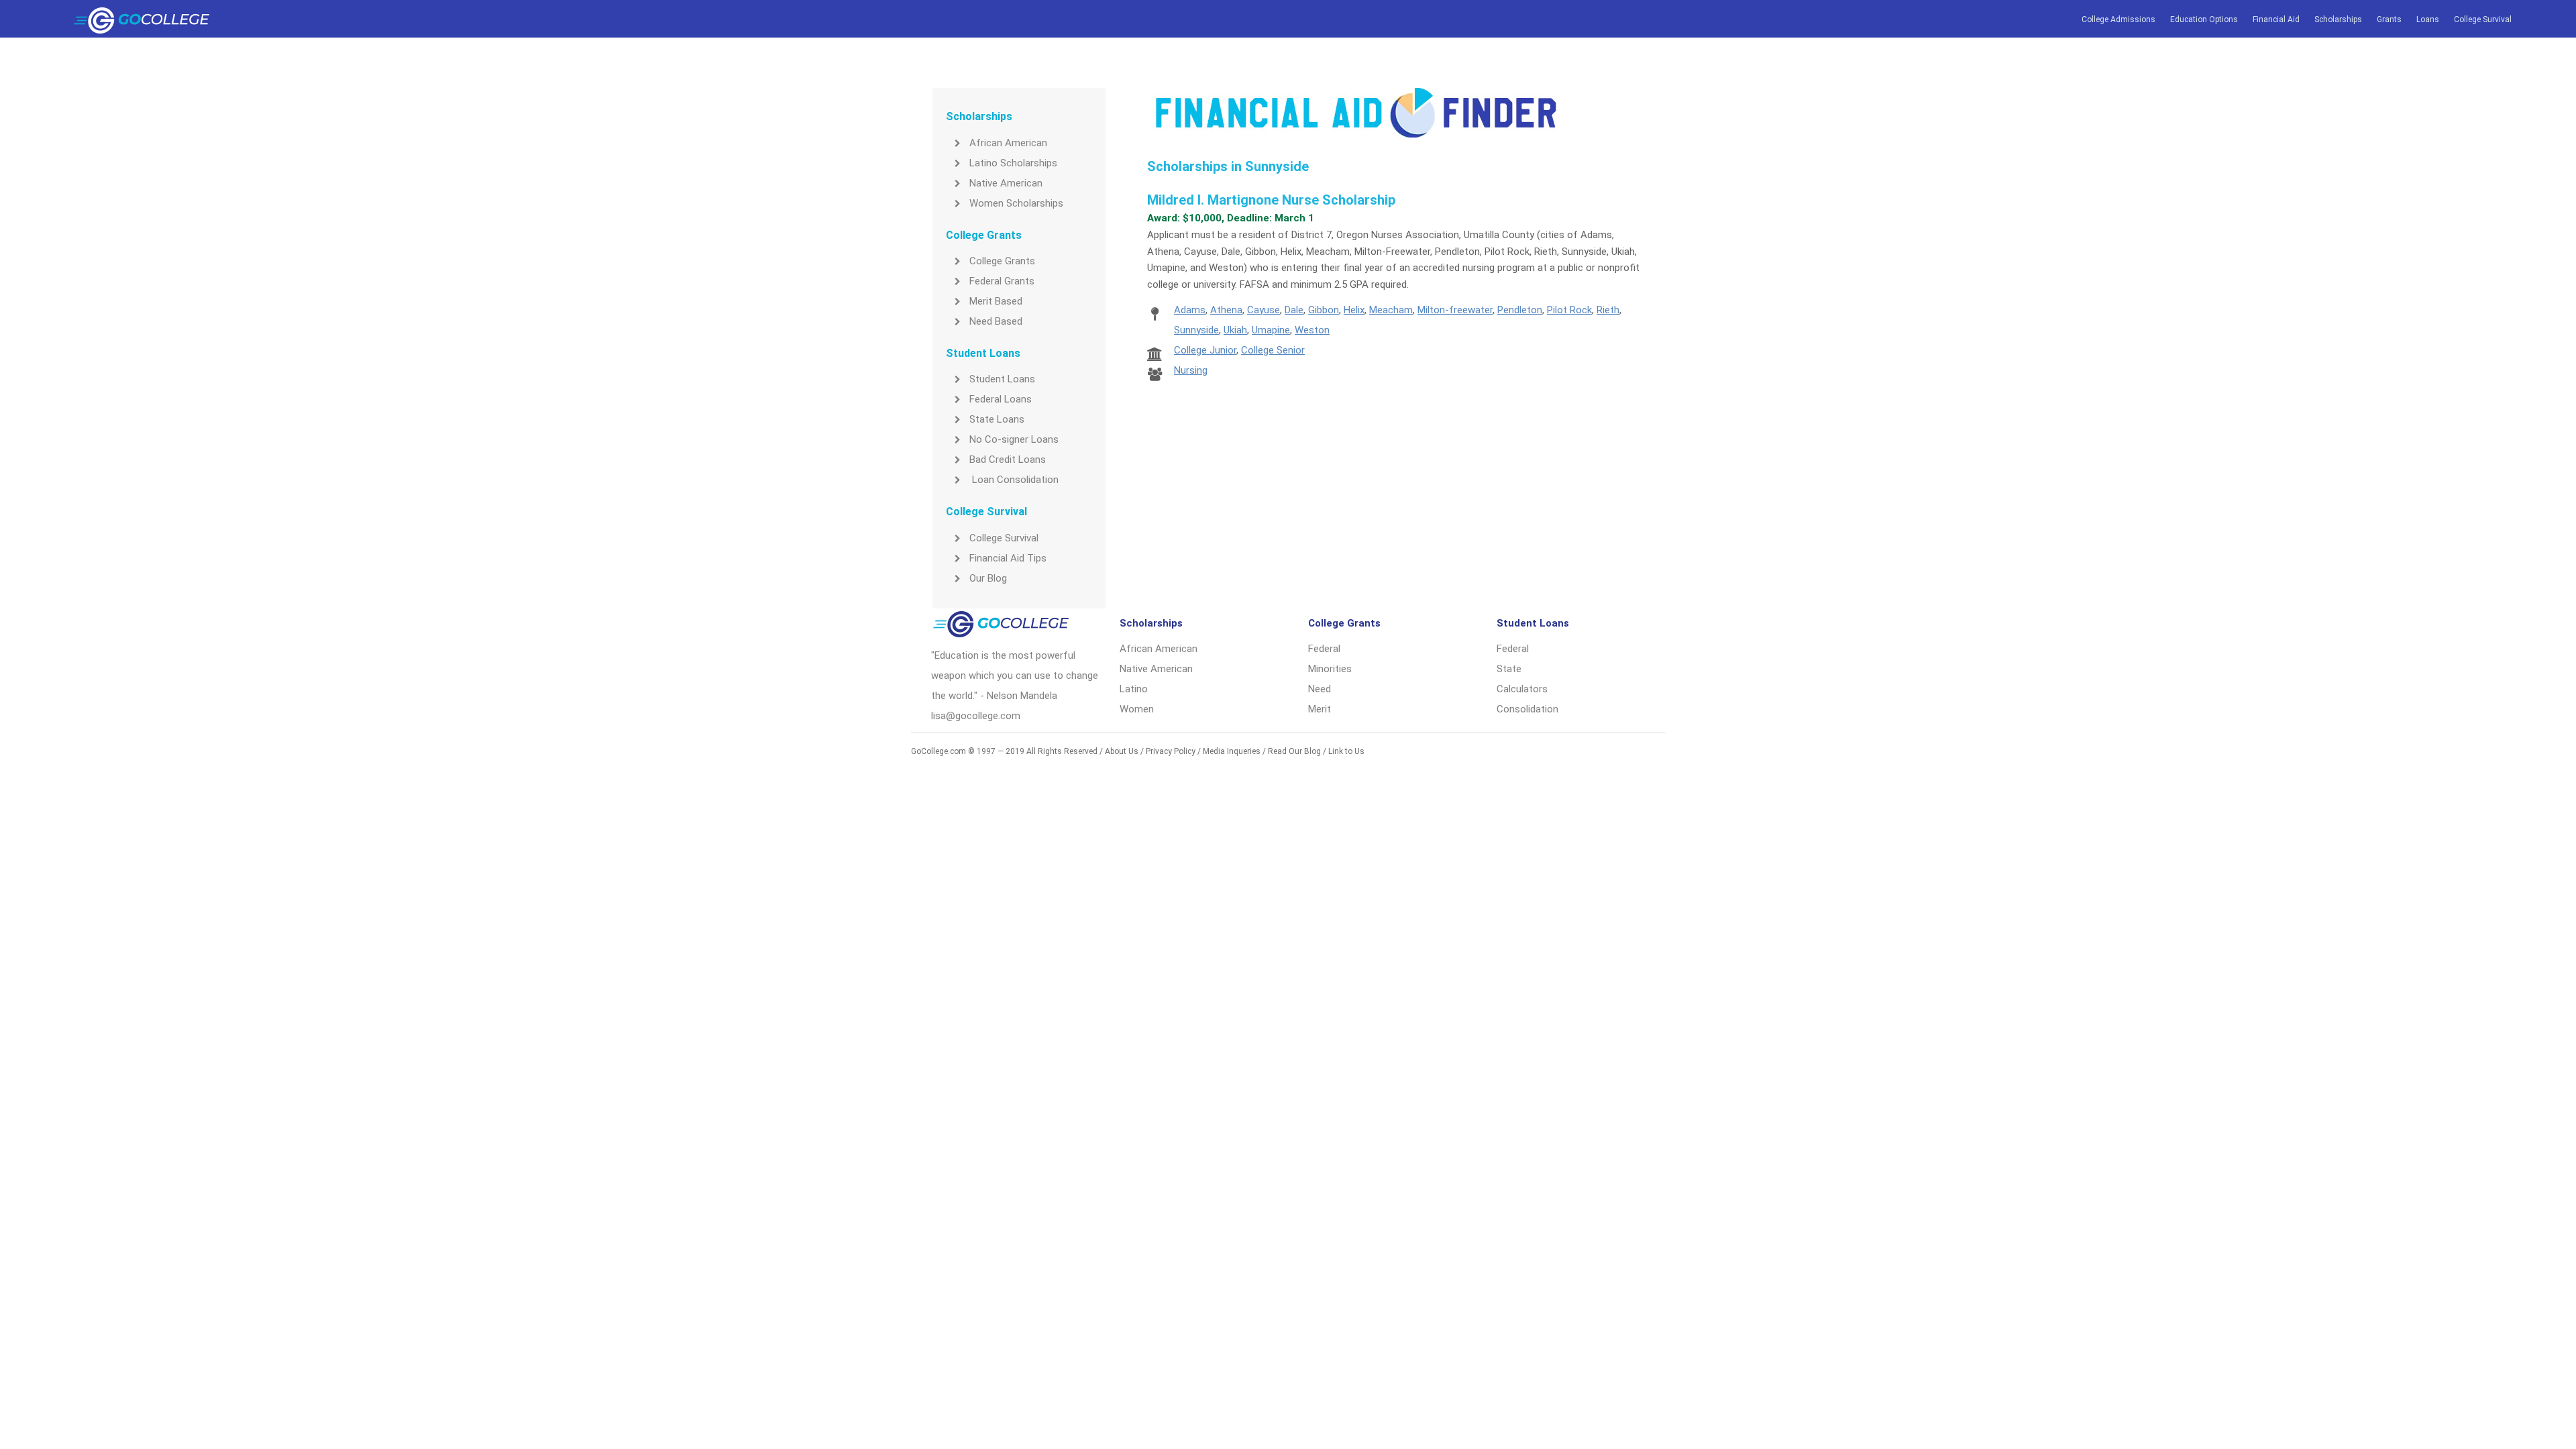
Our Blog (988, 578)
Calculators (1522, 689)
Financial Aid (2276, 19)
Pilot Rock (1569, 310)
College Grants (1002, 261)
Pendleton (1520, 310)
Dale (1294, 310)
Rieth (1608, 310)
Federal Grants (1002, 281)
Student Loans (1002, 379)
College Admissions (2118, 19)
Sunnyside (1196, 330)
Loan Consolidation (1014, 480)
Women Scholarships (1016, 203)
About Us (1122, 751)
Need (1320, 689)
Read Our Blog (1294, 751)
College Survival (2483, 19)
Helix (1354, 310)
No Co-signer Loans (1014, 439)
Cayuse (1264, 310)
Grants (2389, 19)
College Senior (1273, 350)
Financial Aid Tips (1008, 558)
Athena (1226, 310)
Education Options (2204, 19)
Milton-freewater (1455, 310)
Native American (1006, 183)
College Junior (1205, 350)
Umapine (1271, 330)
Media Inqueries (1232, 751)
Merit (1320, 709)
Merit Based (996, 301)
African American (1008, 143)
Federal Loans (1001, 399)
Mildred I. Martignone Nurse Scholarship (1271, 200)
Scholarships (2338, 19)
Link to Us (1346, 751)
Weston (1312, 330)
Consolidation (1527, 709)
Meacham (1391, 310)
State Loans (997, 419)
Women (1137, 709)
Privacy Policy (1171, 751)
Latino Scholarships (1013, 163)
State (1509, 669)
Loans (2428, 19)
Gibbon (1324, 310)
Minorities (1330, 669)
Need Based (996, 321)
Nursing (1191, 370)
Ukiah (1235, 330)
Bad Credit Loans (1008, 460)
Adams (1190, 310)
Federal (1324, 649)
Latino (1134, 689)
